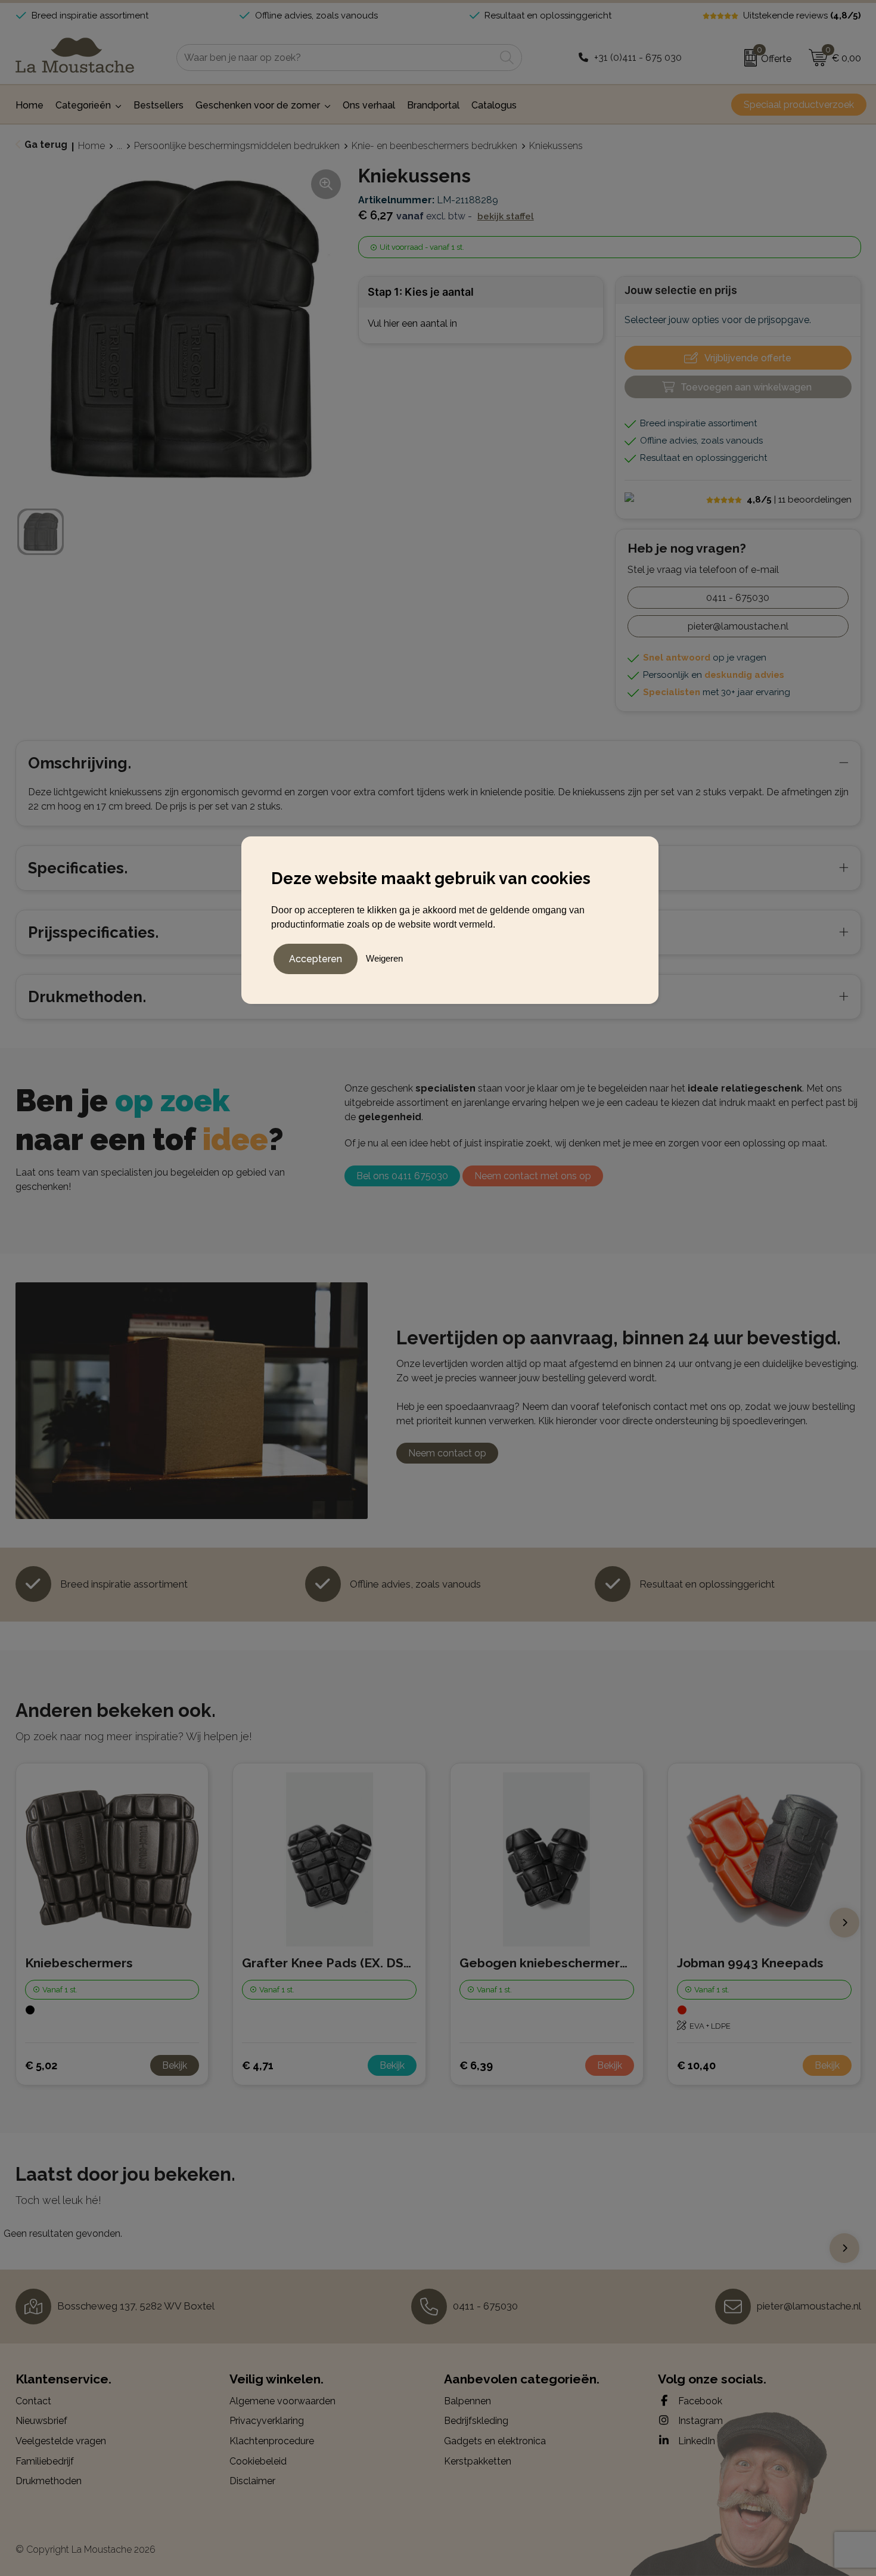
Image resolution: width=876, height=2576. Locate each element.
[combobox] (336, 58)
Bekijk (175, 2065)
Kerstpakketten (478, 2461)
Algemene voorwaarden (282, 2401)
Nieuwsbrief (41, 2421)
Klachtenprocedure (272, 2441)
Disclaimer (252, 2481)
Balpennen (467, 2401)
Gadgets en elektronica (495, 2441)
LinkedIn (695, 2441)
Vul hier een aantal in (412, 323)
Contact (33, 2401)
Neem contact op (447, 1453)
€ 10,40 (696, 2065)
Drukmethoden (49, 2481)
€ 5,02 (41, 2065)
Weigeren (384, 958)
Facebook (699, 2401)
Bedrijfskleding (476, 2421)
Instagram (699, 2421)
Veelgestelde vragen (61, 2441)
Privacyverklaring (267, 2421)
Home (91, 146)
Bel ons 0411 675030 (402, 1176)
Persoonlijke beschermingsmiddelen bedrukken (237, 146)
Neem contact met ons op (533, 1176)
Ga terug (46, 145)
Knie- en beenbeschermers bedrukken (434, 146)
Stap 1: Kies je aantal (421, 292)
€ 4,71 (258, 2065)
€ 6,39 (476, 2065)
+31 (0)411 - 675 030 (638, 58)
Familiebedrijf (45, 2461)
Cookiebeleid (258, 2461)
